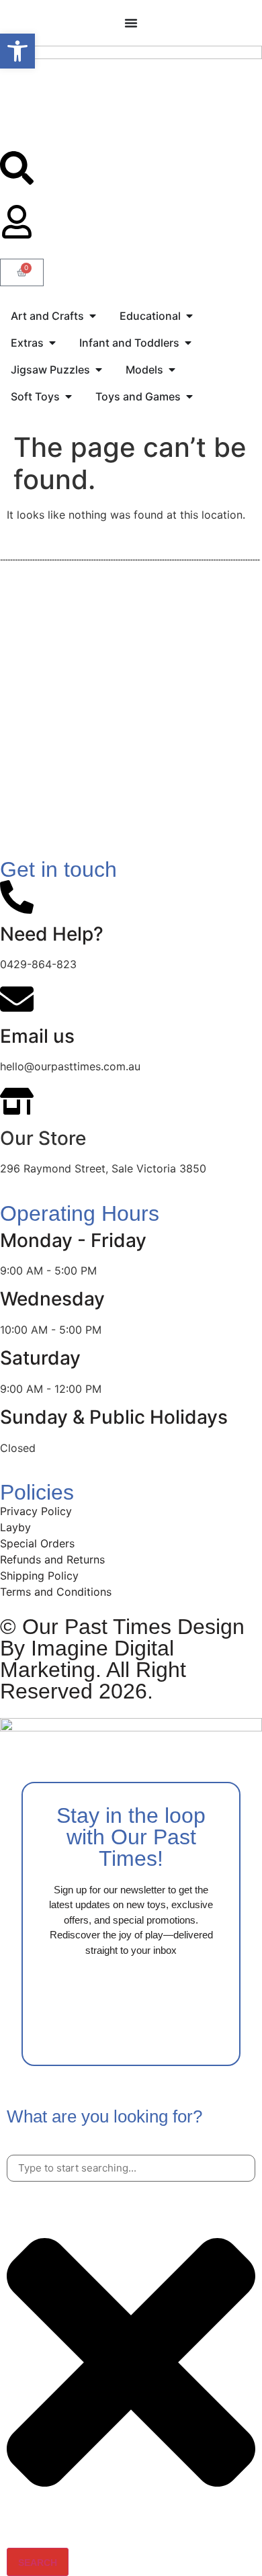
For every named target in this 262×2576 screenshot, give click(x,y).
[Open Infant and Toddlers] (188, 343)
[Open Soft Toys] (69, 396)
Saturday (40, 1358)
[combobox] (131, 2169)
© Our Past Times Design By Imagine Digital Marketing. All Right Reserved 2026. (122, 1659)
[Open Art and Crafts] (93, 316)
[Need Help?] (17, 897)
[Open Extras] (52, 343)
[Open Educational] (189, 316)
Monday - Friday (73, 1240)
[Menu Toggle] (131, 23)
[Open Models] (172, 370)
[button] (17, 51)
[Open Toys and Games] (189, 396)
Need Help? (52, 934)
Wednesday (52, 1299)
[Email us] (17, 999)
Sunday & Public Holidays (114, 1417)
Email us (37, 1036)
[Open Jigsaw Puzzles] (99, 370)
